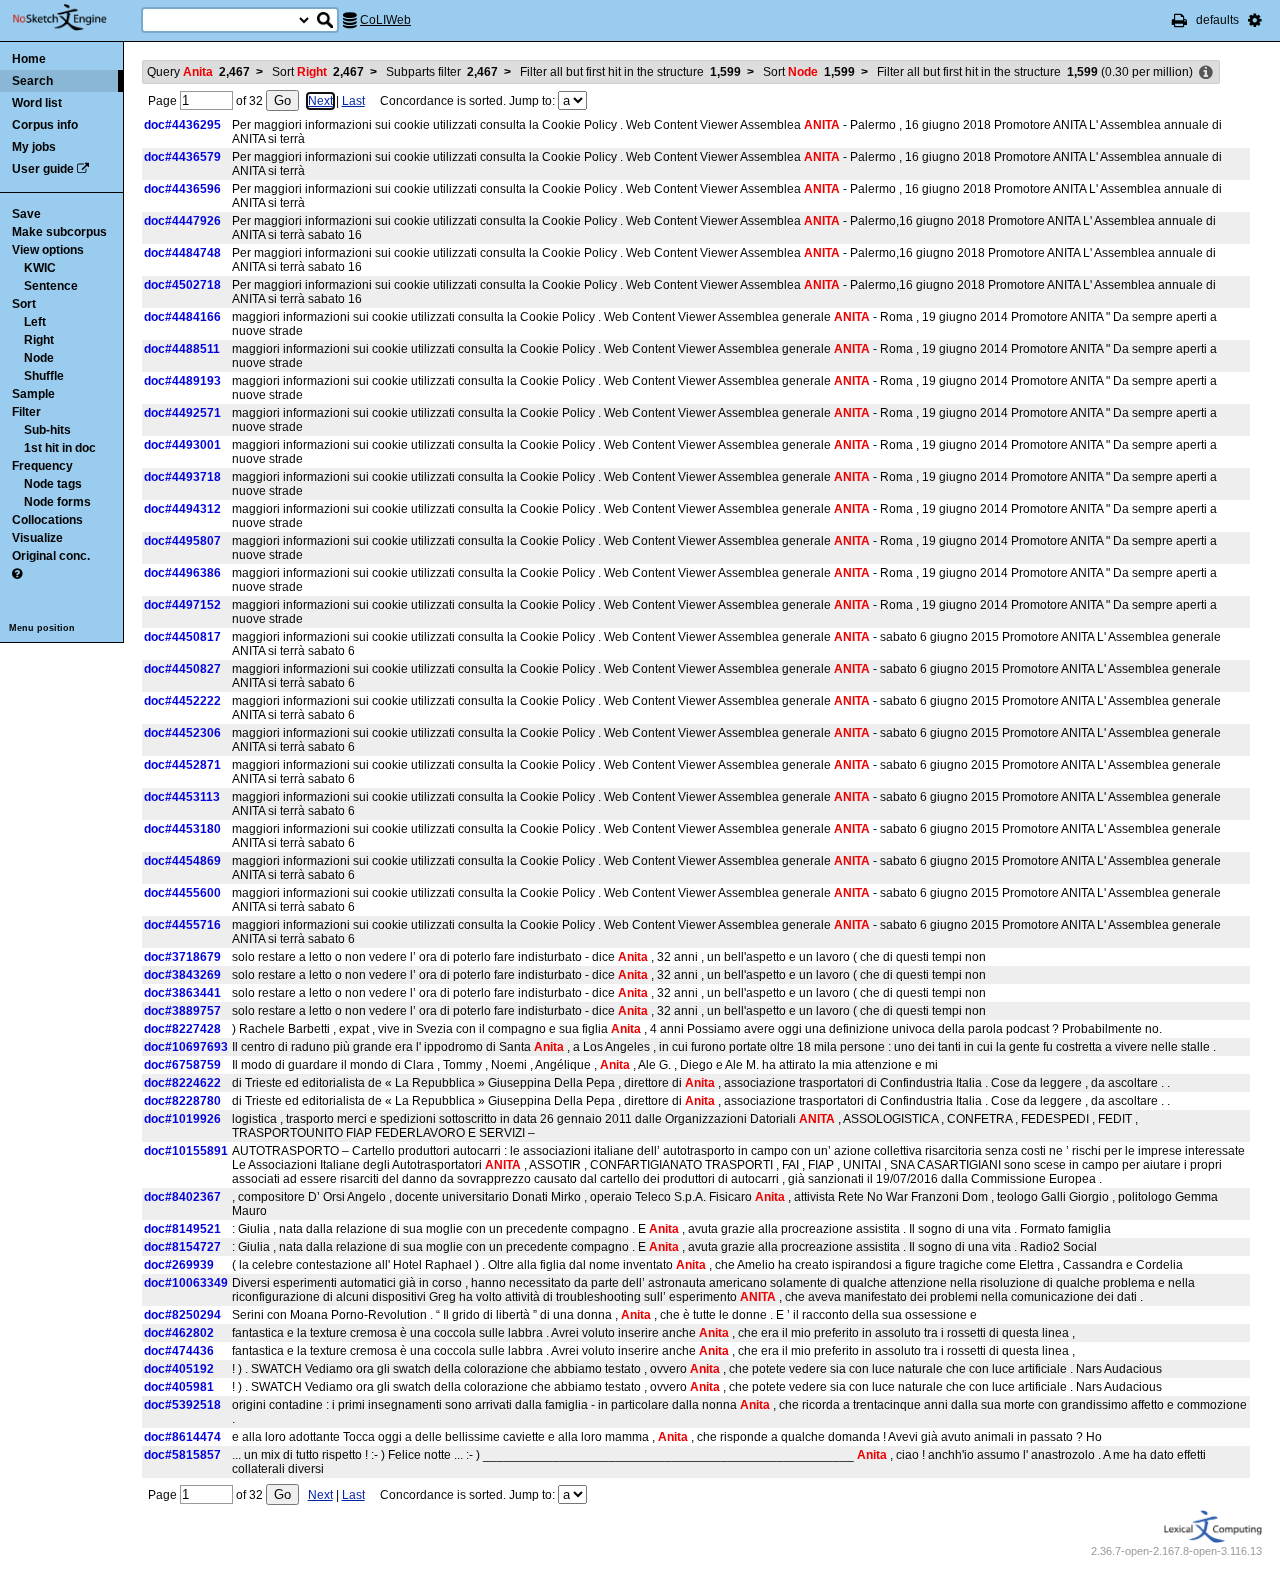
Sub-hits (47, 430)
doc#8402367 (182, 1197)
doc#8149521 (182, 1229)
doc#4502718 (182, 285)
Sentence (51, 286)
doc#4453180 (182, 829)
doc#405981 (179, 1387)
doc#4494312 (182, 509)
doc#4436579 (182, 157)
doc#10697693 (186, 1047)
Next (320, 101)
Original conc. (51, 556)
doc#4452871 (182, 765)
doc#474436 (179, 1351)
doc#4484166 (182, 317)
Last (353, 101)
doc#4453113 (182, 797)
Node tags (53, 484)
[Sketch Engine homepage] (74, 18)
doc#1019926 (182, 1119)
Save (26, 214)
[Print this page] (1179, 20)
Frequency (42, 466)
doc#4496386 (182, 573)
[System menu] (1255, 20)
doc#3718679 (182, 957)
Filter (26, 412)
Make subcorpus (59, 232)
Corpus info (45, 125)
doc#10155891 (186, 1151)
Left (35, 322)
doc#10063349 (186, 1283)
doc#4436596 (182, 189)
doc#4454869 (182, 861)
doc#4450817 (182, 637)
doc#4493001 (182, 445)
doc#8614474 (182, 1437)
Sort (24, 304)
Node (39, 358)
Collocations (47, 520)
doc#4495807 (182, 541)
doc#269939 (179, 1265)
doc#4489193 (182, 381)
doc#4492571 (182, 413)
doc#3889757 (182, 1011)
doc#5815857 (182, 1455)
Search (32, 81)
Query (198, 72)
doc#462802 (179, 1333)
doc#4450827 (182, 669)
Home (29, 59)
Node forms (57, 502)
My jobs (34, 147)
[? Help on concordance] (17, 574)
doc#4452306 (182, 733)
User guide (43, 169)
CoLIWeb (385, 20)
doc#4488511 (182, 349)
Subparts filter (442, 72)
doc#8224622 (182, 1083)
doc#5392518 (182, 1405)
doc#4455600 (182, 893)
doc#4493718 (182, 477)
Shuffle (44, 376)
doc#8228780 (182, 1101)
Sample (33, 394)
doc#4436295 (182, 125)
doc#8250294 (182, 1315)
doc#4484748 (182, 253)
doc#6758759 (182, 1065)
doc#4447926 (182, 221)
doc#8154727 (182, 1247)
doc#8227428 (182, 1029)
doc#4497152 (182, 605)
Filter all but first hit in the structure (630, 72)
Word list (37, 103)
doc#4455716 (182, 925)
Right (39, 340)
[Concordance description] (1206, 73)
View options (48, 250)
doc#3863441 (182, 993)
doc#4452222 (182, 701)
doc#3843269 (182, 975)
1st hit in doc (60, 448)
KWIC (40, 268)
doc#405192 (179, 1369)
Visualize (37, 538)
